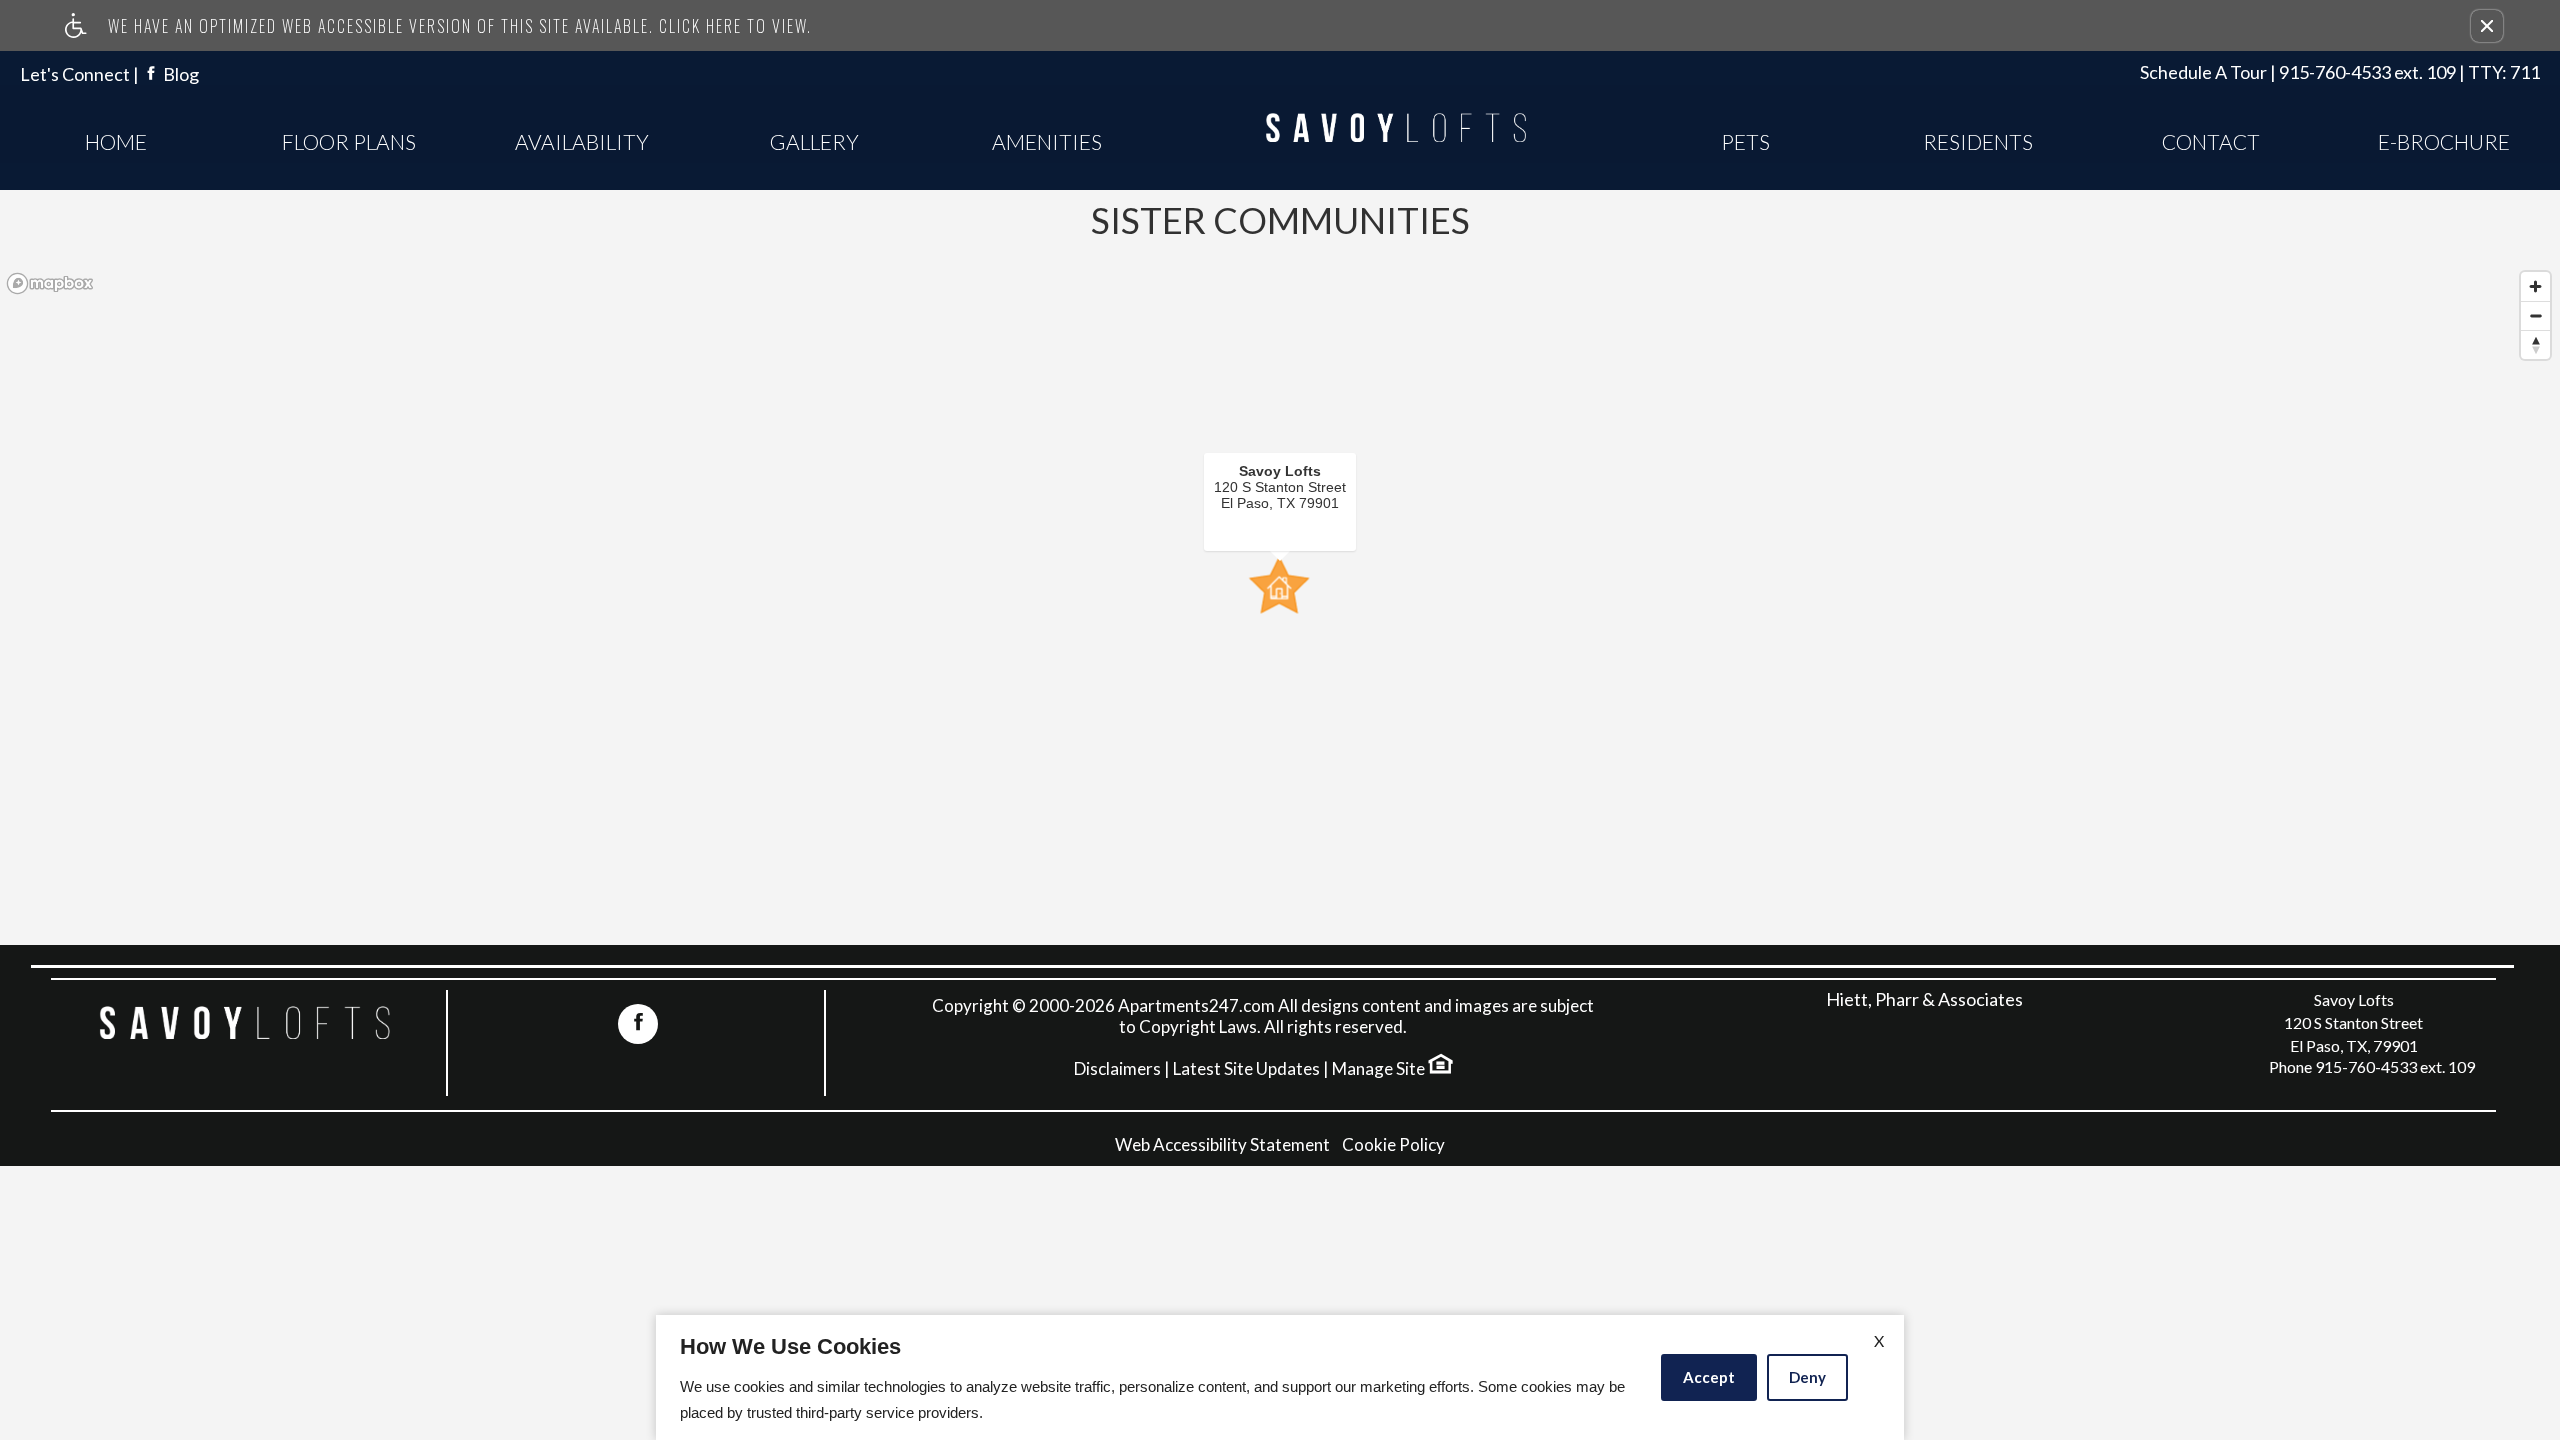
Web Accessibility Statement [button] (1222, 1144)
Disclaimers (1117, 1069)
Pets (1745, 142)
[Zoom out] (2535, 315)
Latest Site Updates (1246, 1069)
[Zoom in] (2535, 286)
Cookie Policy (1393, 1144)
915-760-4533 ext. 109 (2409, 73)
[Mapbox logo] (50, 283)
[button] (2487, 26)
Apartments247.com (1196, 1006)
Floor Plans (349, 142)
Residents (1978, 142)
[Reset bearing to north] (2535, 344)
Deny (1807, 1377)
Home (116, 142)
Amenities (1047, 142)
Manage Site (1378, 1069)
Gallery (814, 142)
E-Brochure (2444, 142)
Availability (582, 142)
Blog (181, 75)
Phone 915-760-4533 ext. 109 (2372, 1066)
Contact (2211, 142)
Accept (1709, 1377)
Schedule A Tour (2203, 73)
